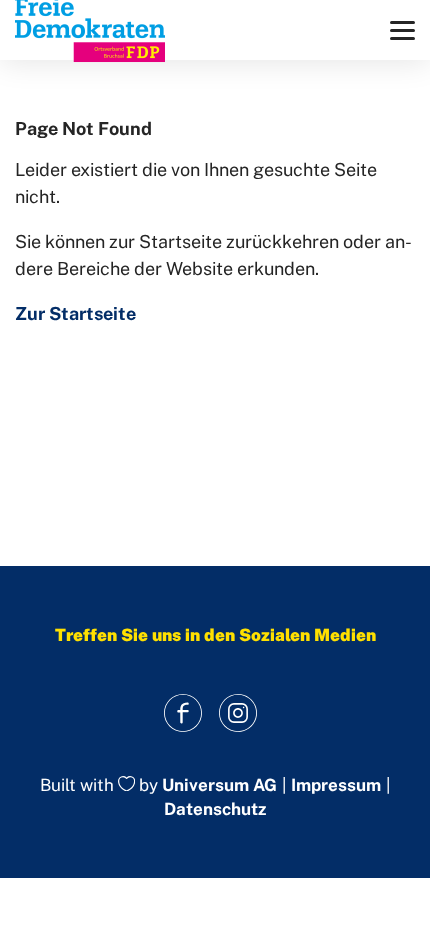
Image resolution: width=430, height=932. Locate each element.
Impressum (336, 785)
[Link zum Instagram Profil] (237, 713)
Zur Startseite (75, 313)
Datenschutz (215, 809)
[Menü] (402, 30)
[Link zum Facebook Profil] (182, 713)
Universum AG (219, 785)
